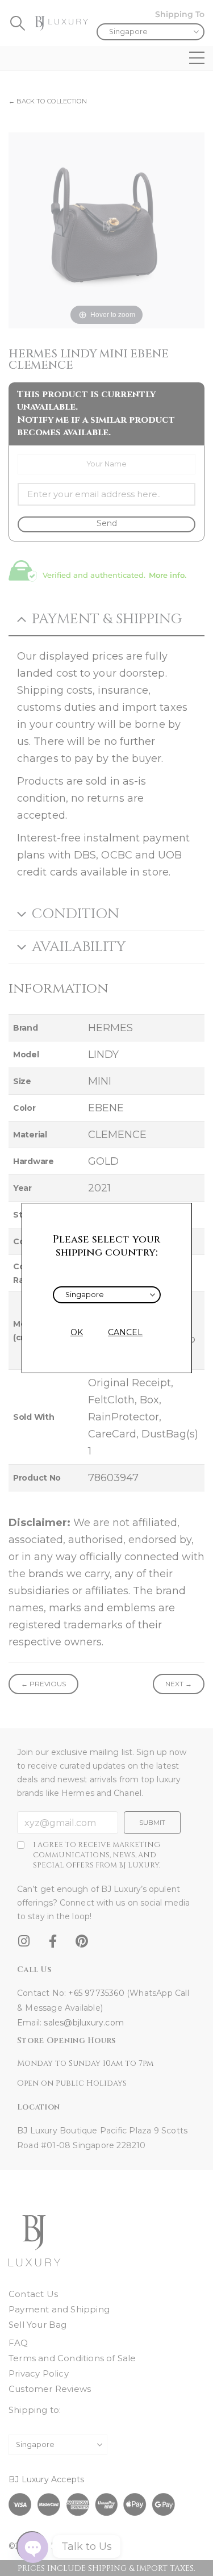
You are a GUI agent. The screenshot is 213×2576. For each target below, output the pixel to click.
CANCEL (125, 1332)
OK (77, 1332)
